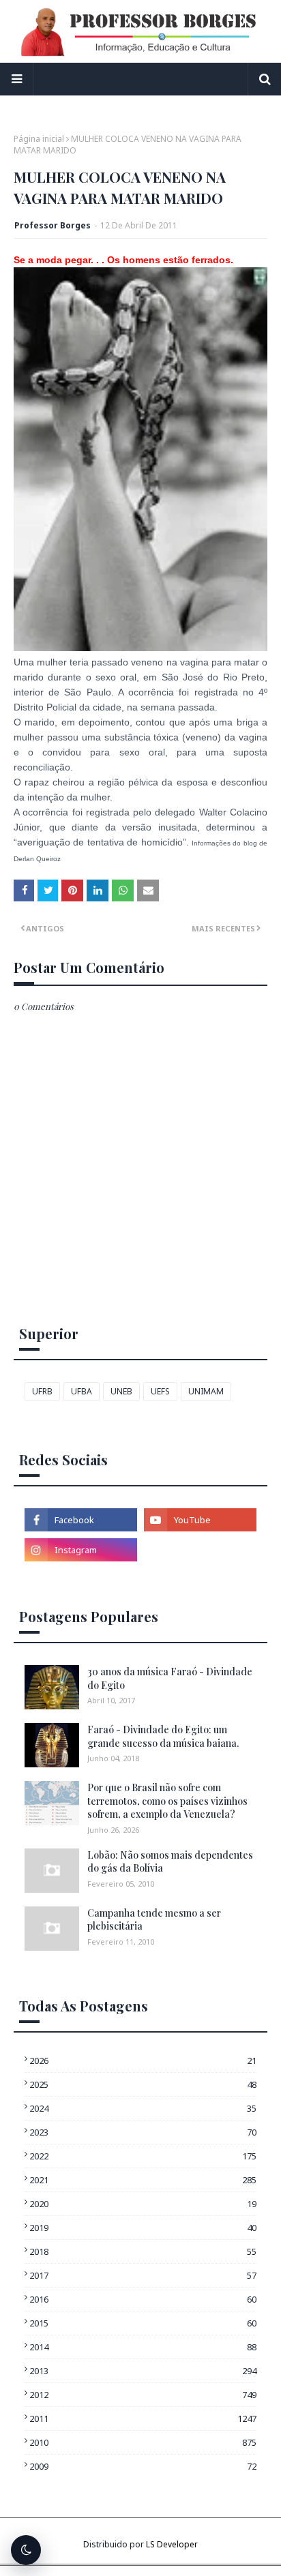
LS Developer (172, 2544)
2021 (143, 2180)
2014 (143, 2347)
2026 (143, 2061)
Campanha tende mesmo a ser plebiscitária (154, 1920)
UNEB (121, 1391)
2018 (143, 2251)
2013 (143, 2371)
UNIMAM (206, 1391)
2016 (143, 2299)
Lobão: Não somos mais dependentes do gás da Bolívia (170, 1862)
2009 (143, 2466)
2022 (143, 2156)
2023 (143, 2132)
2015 (143, 2323)
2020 (143, 2204)
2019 (143, 2228)
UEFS (160, 1391)
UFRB (42, 1391)
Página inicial (39, 139)
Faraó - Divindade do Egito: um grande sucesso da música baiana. (163, 1736)
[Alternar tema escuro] (26, 2550)
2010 (143, 2442)
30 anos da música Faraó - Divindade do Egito (170, 1678)
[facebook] (81, 1520)
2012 (143, 2395)
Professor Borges (53, 225)
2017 (143, 2275)
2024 (143, 2108)
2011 (143, 2418)
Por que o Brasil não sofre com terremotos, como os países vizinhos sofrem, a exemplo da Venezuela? (167, 1801)
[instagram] (81, 1550)
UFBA (82, 1391)
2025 (143, 2084)
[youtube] (200, 1520)
